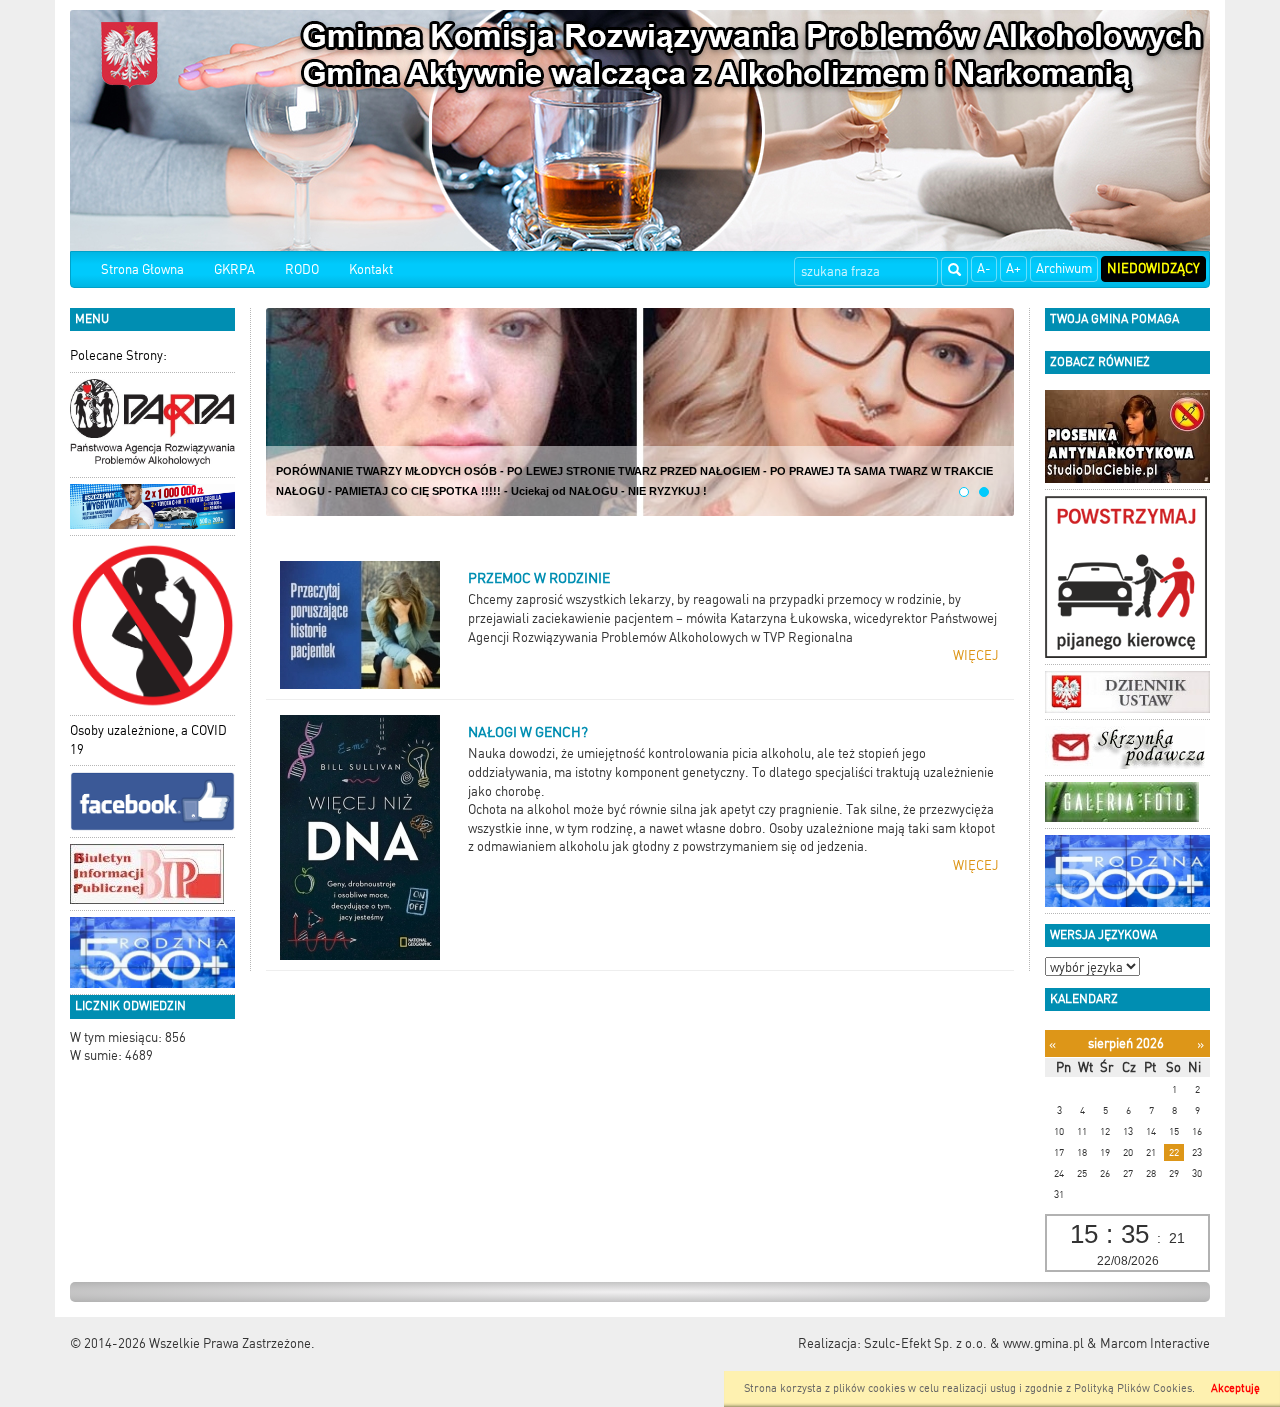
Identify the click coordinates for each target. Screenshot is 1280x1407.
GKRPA (234, 269)
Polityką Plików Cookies (1133, 1388)
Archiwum (1064, 268)
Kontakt (371, 269)
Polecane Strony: (118, 355)
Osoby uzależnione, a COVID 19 (148, 740)
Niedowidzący (1153, 268)
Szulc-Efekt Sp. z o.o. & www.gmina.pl (974, 1343)
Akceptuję (1235, 1388)
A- (984, 268)
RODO (302, 269)
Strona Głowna (142, 269)
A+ (1013, 268)
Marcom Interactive (1155, 1343)
